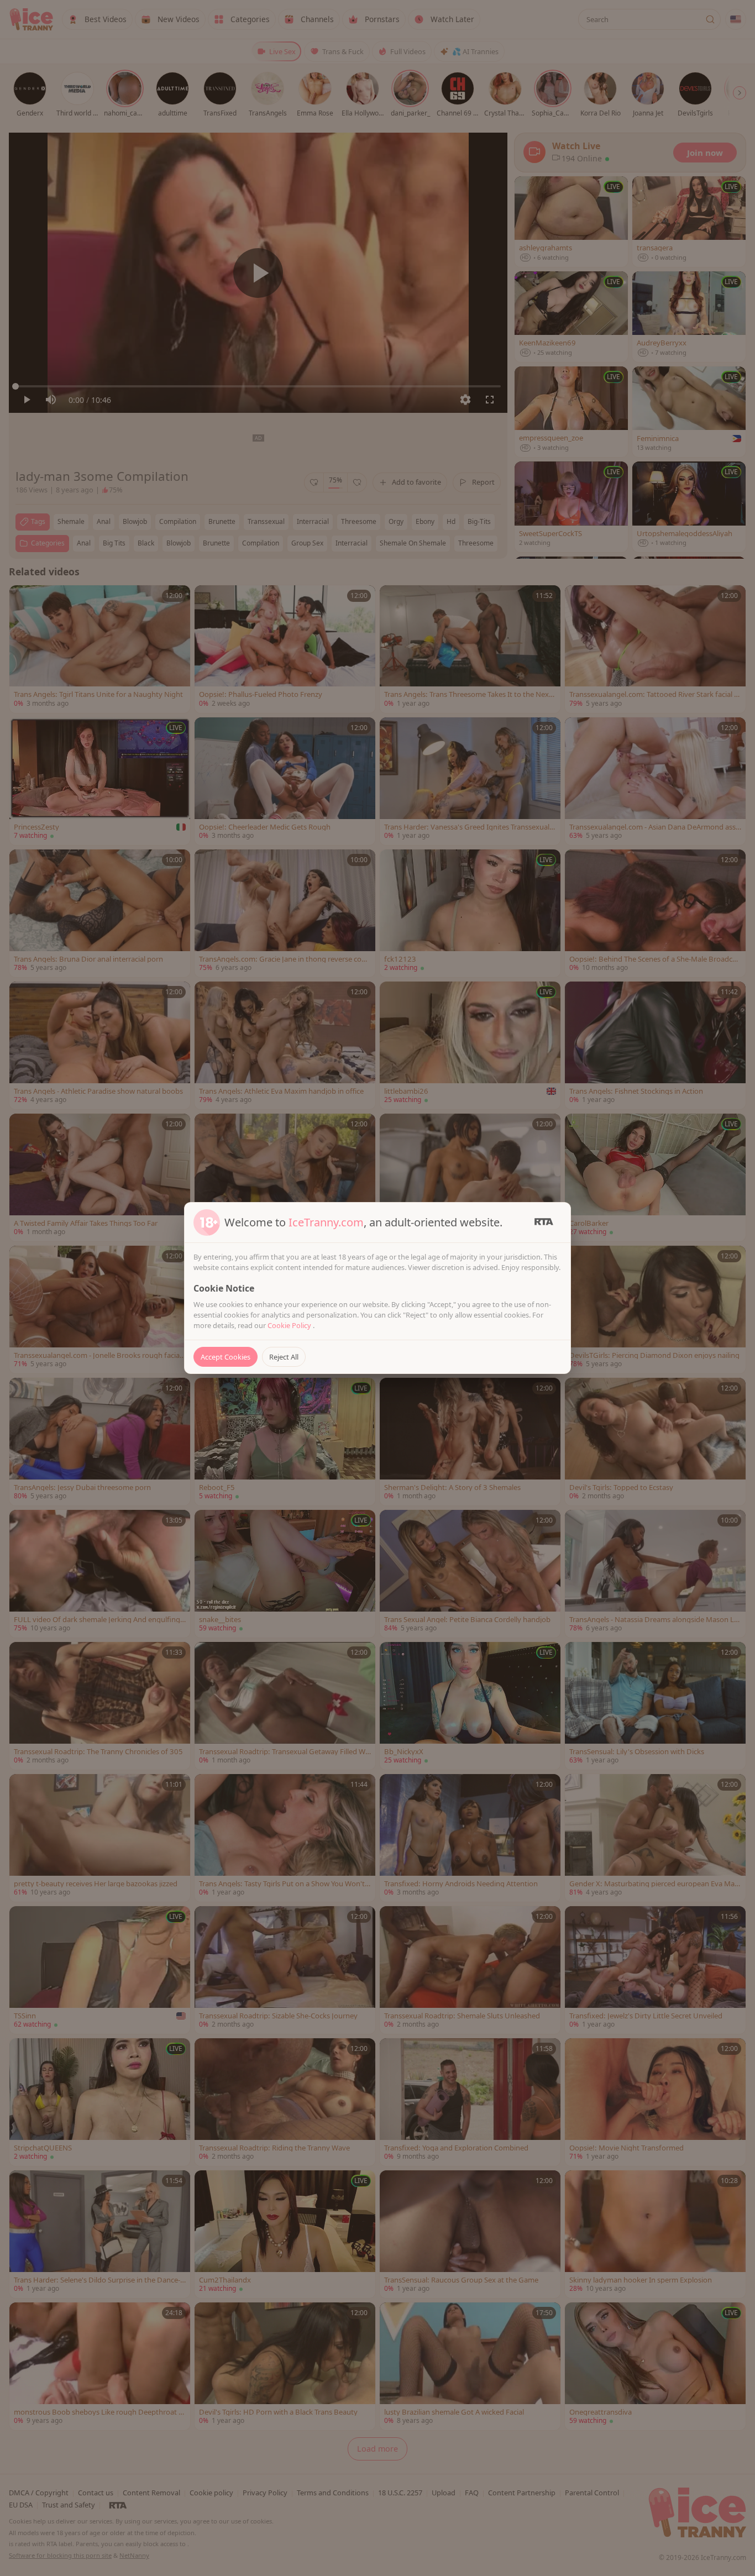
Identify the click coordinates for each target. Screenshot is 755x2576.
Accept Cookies (226, 1357)
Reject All (284, 1357)
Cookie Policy (290, 1325)
